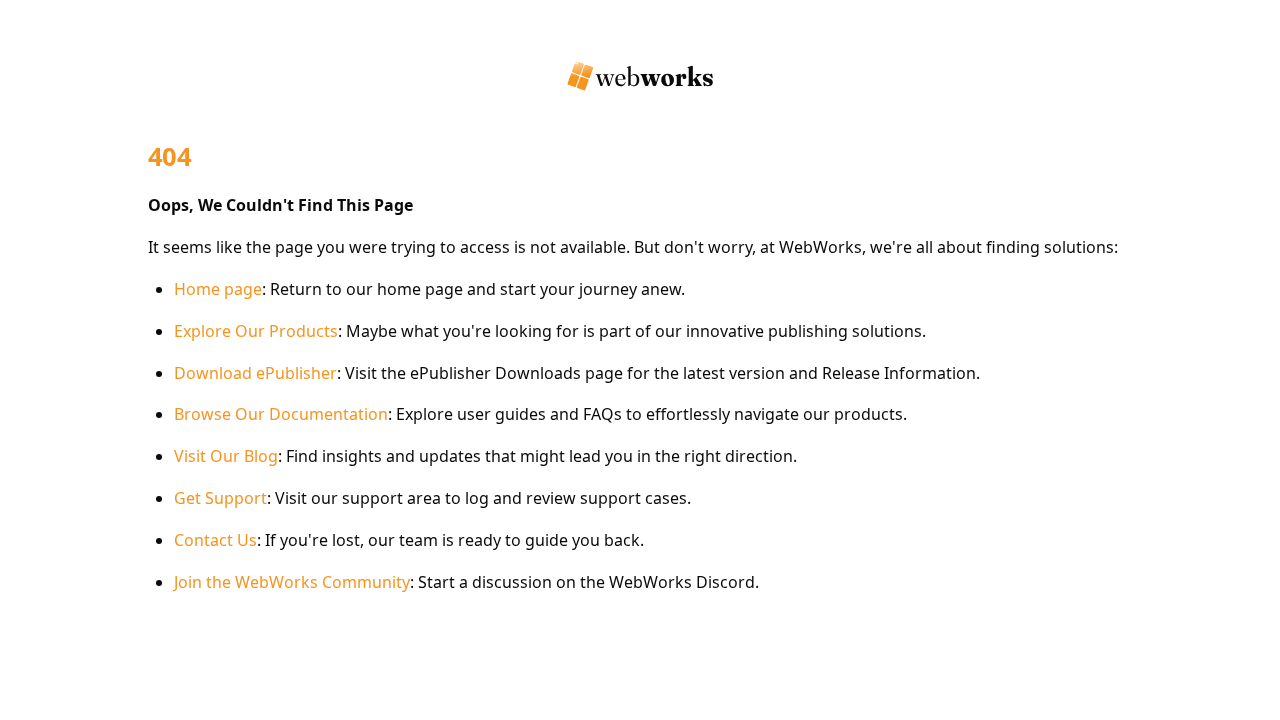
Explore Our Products (256, 331)
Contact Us (215, 540)
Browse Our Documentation (281, 414)
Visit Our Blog (226, 456)
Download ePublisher (255, 373)
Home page (218, 289)
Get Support (220, 498)
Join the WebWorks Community (292, 582)
